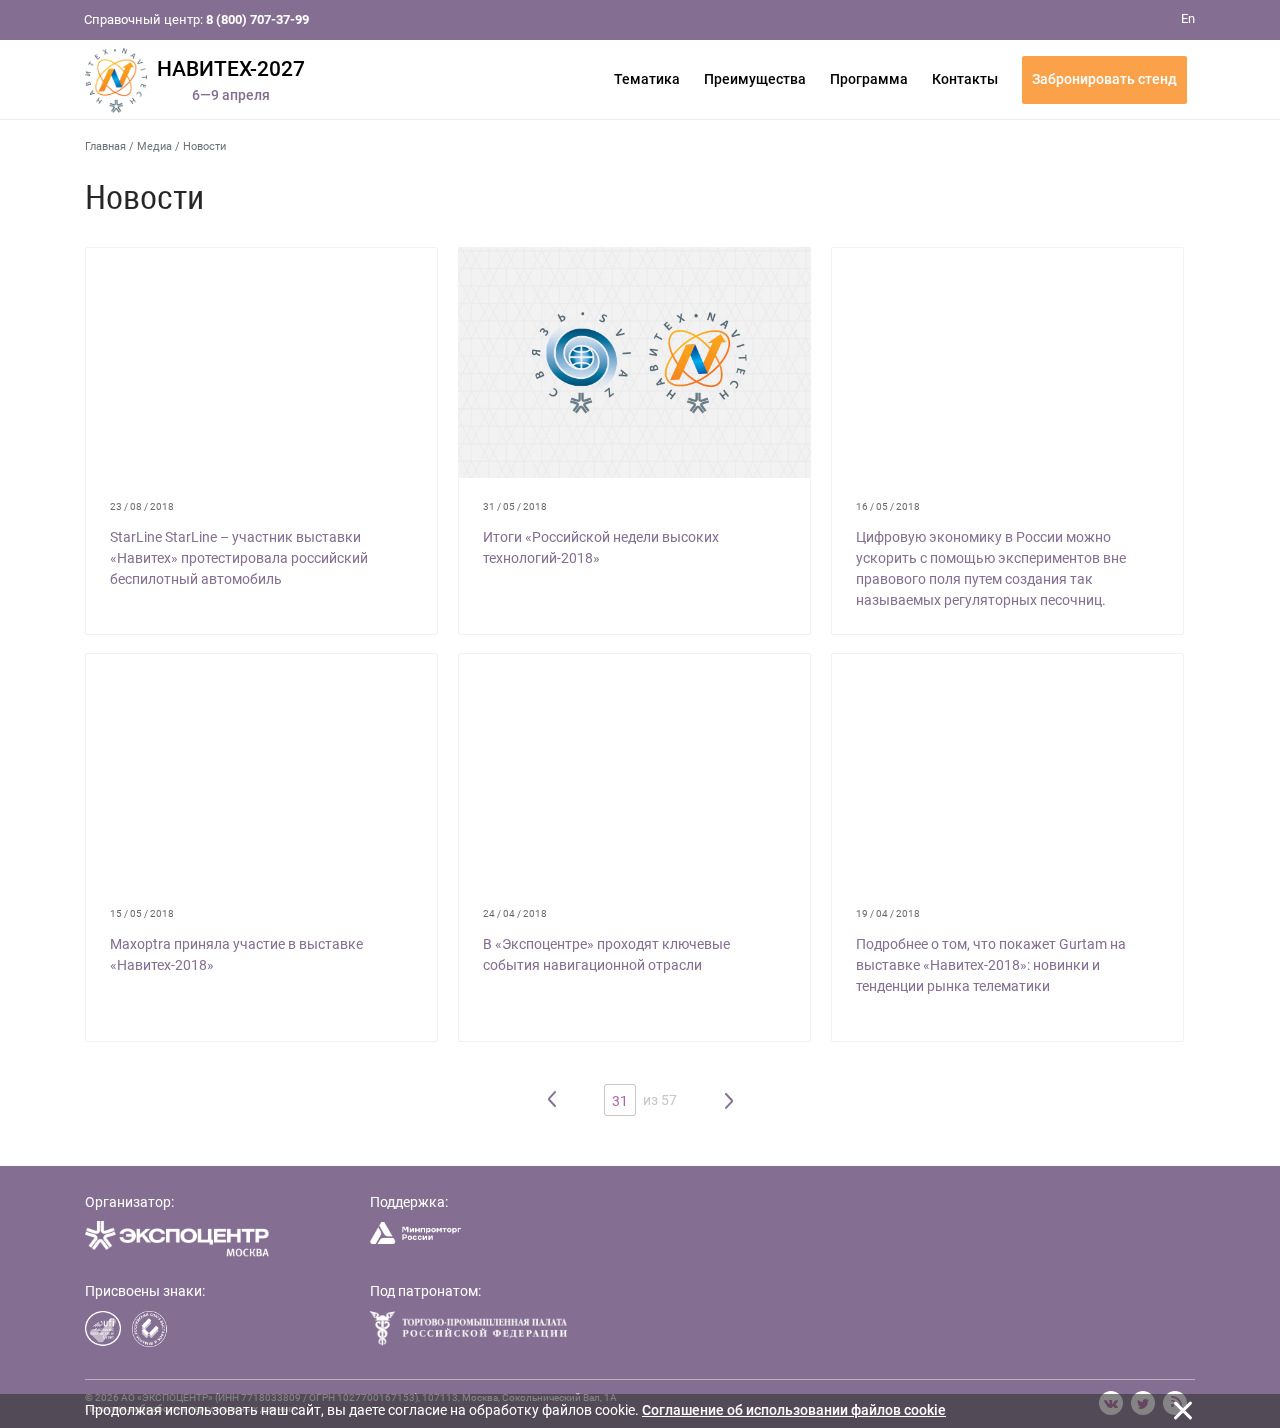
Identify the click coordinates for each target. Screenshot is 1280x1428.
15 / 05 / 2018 (142, 913)
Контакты (965, 79)
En (1188, 18)
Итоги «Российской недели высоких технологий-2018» (601, 547)
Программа (869, 79)
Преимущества (755, 79)
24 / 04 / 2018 (515, 913)
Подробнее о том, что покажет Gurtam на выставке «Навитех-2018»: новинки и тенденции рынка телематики (991, 965)
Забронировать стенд (1104, 79)
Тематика (647, 79)
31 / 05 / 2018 (515, 506)
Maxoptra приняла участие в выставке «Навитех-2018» (236, 954)
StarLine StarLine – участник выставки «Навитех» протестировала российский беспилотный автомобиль (239, 558)
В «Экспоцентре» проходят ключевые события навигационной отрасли (606, 954)
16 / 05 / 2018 (888, 506)
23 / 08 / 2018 (142, 506)
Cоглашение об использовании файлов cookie (794, 1410)
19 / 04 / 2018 (888, 913)
